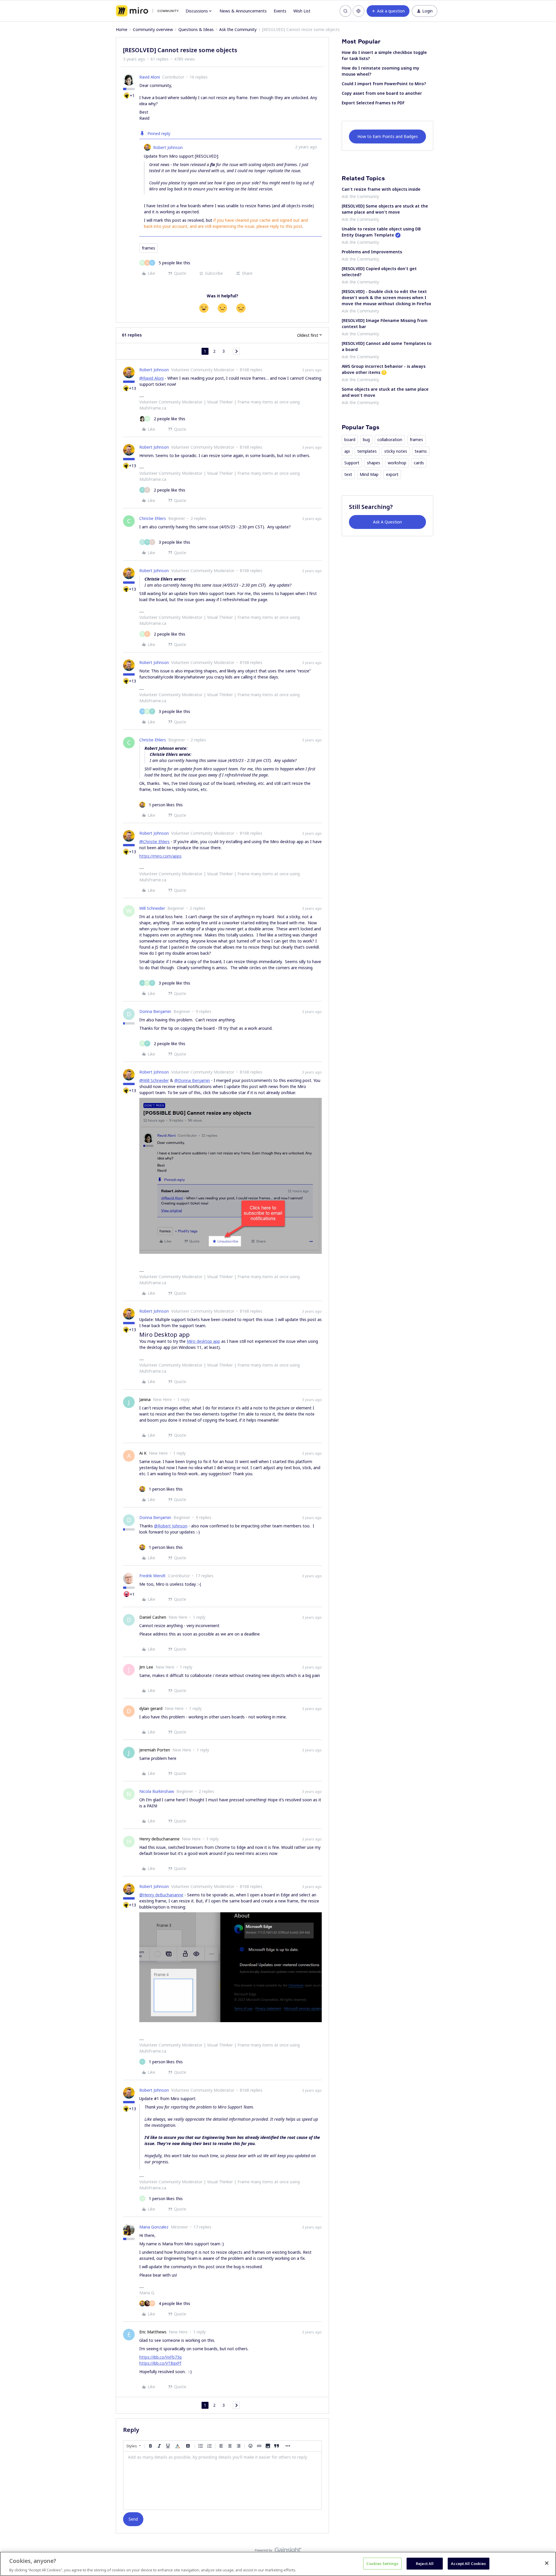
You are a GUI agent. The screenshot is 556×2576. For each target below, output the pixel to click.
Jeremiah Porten (155, 1750)
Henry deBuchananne (159, 1839)
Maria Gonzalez (154, 2227)
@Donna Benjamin (192, 1080)
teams (421, 451)
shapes (374, 463)
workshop (397, 463)
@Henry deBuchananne (161, 1895)
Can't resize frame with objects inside (381, 189)
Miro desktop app (203, 1341)
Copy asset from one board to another (382, 93)
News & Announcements (243, 11)
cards (419, 463)
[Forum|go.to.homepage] (147, 11)
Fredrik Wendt (152, 1576)
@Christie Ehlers (154, 842)
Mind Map (369, 474)
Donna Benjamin (155, 1011)
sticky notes (396, 451)
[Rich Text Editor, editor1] (222, 2481)
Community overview (153, 29)
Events (280, 11)
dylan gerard (151, 1708)
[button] (388, 11)
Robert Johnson (168, 147)
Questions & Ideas (196, 29)
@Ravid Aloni (151, 378)
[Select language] (359, 11)
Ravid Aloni (150, 77)
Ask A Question (387, 522)
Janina (145, 1399)
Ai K (143, 1453)
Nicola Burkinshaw (157, 1791)
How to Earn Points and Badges (388, 136)
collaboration (390, 440)
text (348, 474)
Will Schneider (152, 908)
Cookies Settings (382, 2563)
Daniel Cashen (153, 1617)
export (392, 474)
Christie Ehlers (153, 518)
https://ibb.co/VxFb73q (160, 2357)
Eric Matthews (153, 2332)
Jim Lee (146, 1667)
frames (149, 248)
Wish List (302, 11)
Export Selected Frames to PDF (373, 103)
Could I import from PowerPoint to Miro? (384, 84)
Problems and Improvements (372, 252)
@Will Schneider (154, 1080)
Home (122, 29)
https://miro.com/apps (160, 856)
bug (366, 440)
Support (352, 463)
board (350, 440)
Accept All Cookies (468, 2563)
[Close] (547, 2563)
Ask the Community (238, 29)
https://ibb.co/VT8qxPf (160, 2363)
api (347, 451)
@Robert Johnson (171, 1526)
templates (367, 451)
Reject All (425, 2563)
